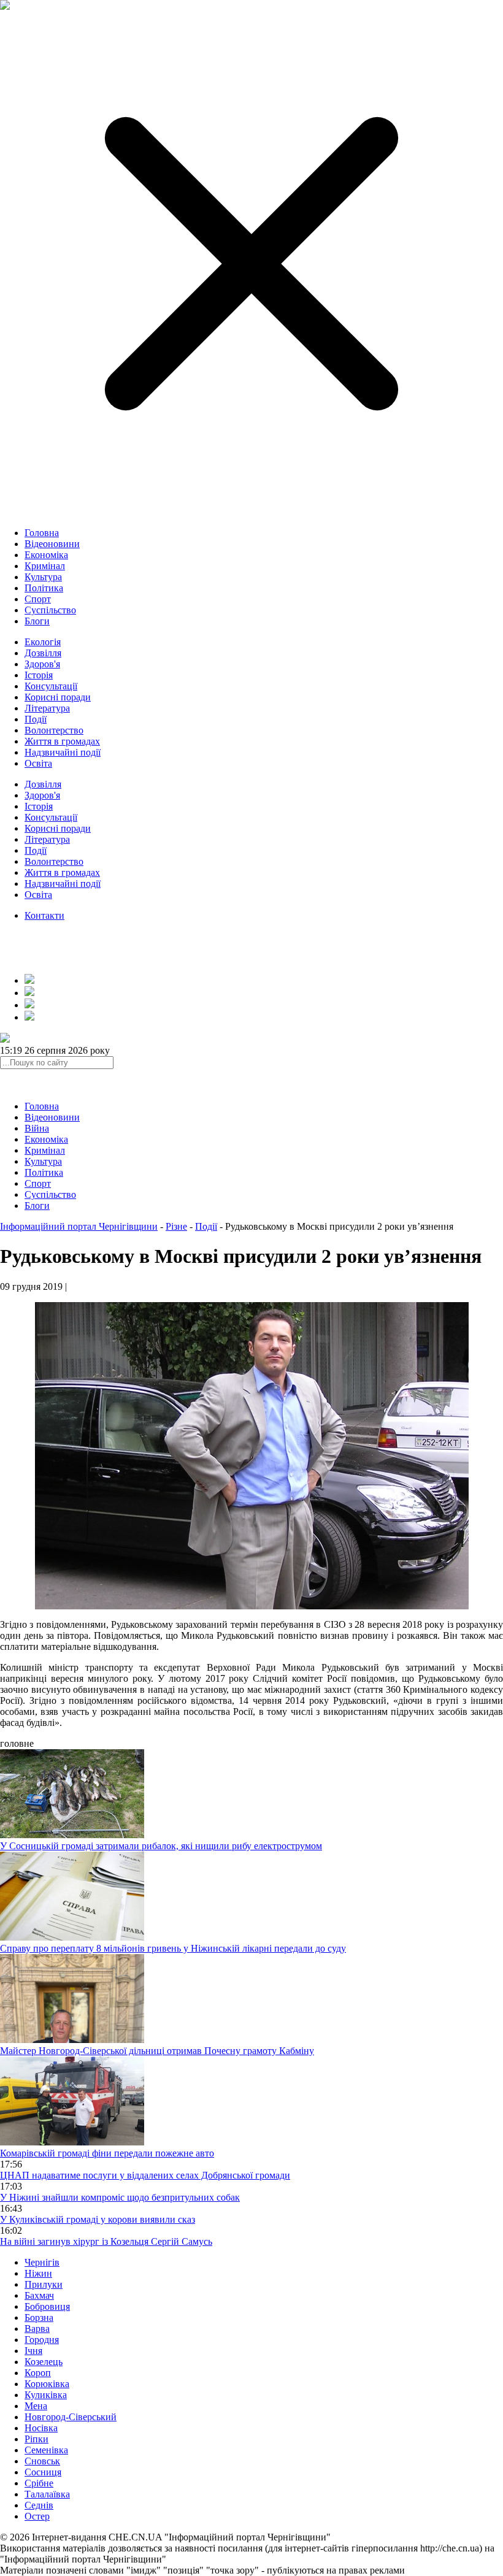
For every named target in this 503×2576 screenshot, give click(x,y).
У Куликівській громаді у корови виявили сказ (98, 2219)
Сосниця (43, 2472)
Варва (37, 2329)
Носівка (41, 2428)
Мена (36, 2406)
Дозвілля (43, 653)
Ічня (33, 2351)
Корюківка (47, 2384)
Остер (37, 2516)
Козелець (44, 2362)
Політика (44, 588)
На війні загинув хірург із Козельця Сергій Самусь (106, 2241)
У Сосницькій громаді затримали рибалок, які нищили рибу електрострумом (161, 1846)
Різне (176, 1226)
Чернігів (42, 2262)
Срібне (39, 2483)
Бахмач (39, 2295)
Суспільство (50, 610)
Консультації (51, 686)
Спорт (38, 599)
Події (36, 719)
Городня (42, 2340)
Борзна (39, 2317)
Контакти (44, 915)
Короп (38, 2373)
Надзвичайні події (63, 752)
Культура (43, 577)
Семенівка (46, 2450)
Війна (37, 1128)
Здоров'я (42, 664)
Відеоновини (52, 544)
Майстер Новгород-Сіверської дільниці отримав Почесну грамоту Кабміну (157, 2051)
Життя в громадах (62, 741)
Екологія (43, 642)
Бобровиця (47, 2306)
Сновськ (42, 2461)
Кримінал (45, 566)
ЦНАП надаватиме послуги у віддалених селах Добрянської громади (145, 2175)
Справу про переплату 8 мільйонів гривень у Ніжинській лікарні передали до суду (173, 1948)
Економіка (46, 555)
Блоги (37, 621)
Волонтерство (54, 730)
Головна (42, 533)
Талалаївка (47, 2494)
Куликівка (46, 2395)
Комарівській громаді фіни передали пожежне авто (107, 2153)
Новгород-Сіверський (71, 2417)
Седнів (39, 2505)
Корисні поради (58, 697)
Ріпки (36, 2439)
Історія (39, 675)
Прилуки (44, 2284)
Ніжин (38, 2273)
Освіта (38, 763)
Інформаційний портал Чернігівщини (79, 1226)
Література (47, 708)
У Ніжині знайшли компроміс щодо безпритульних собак (120, 2197)
